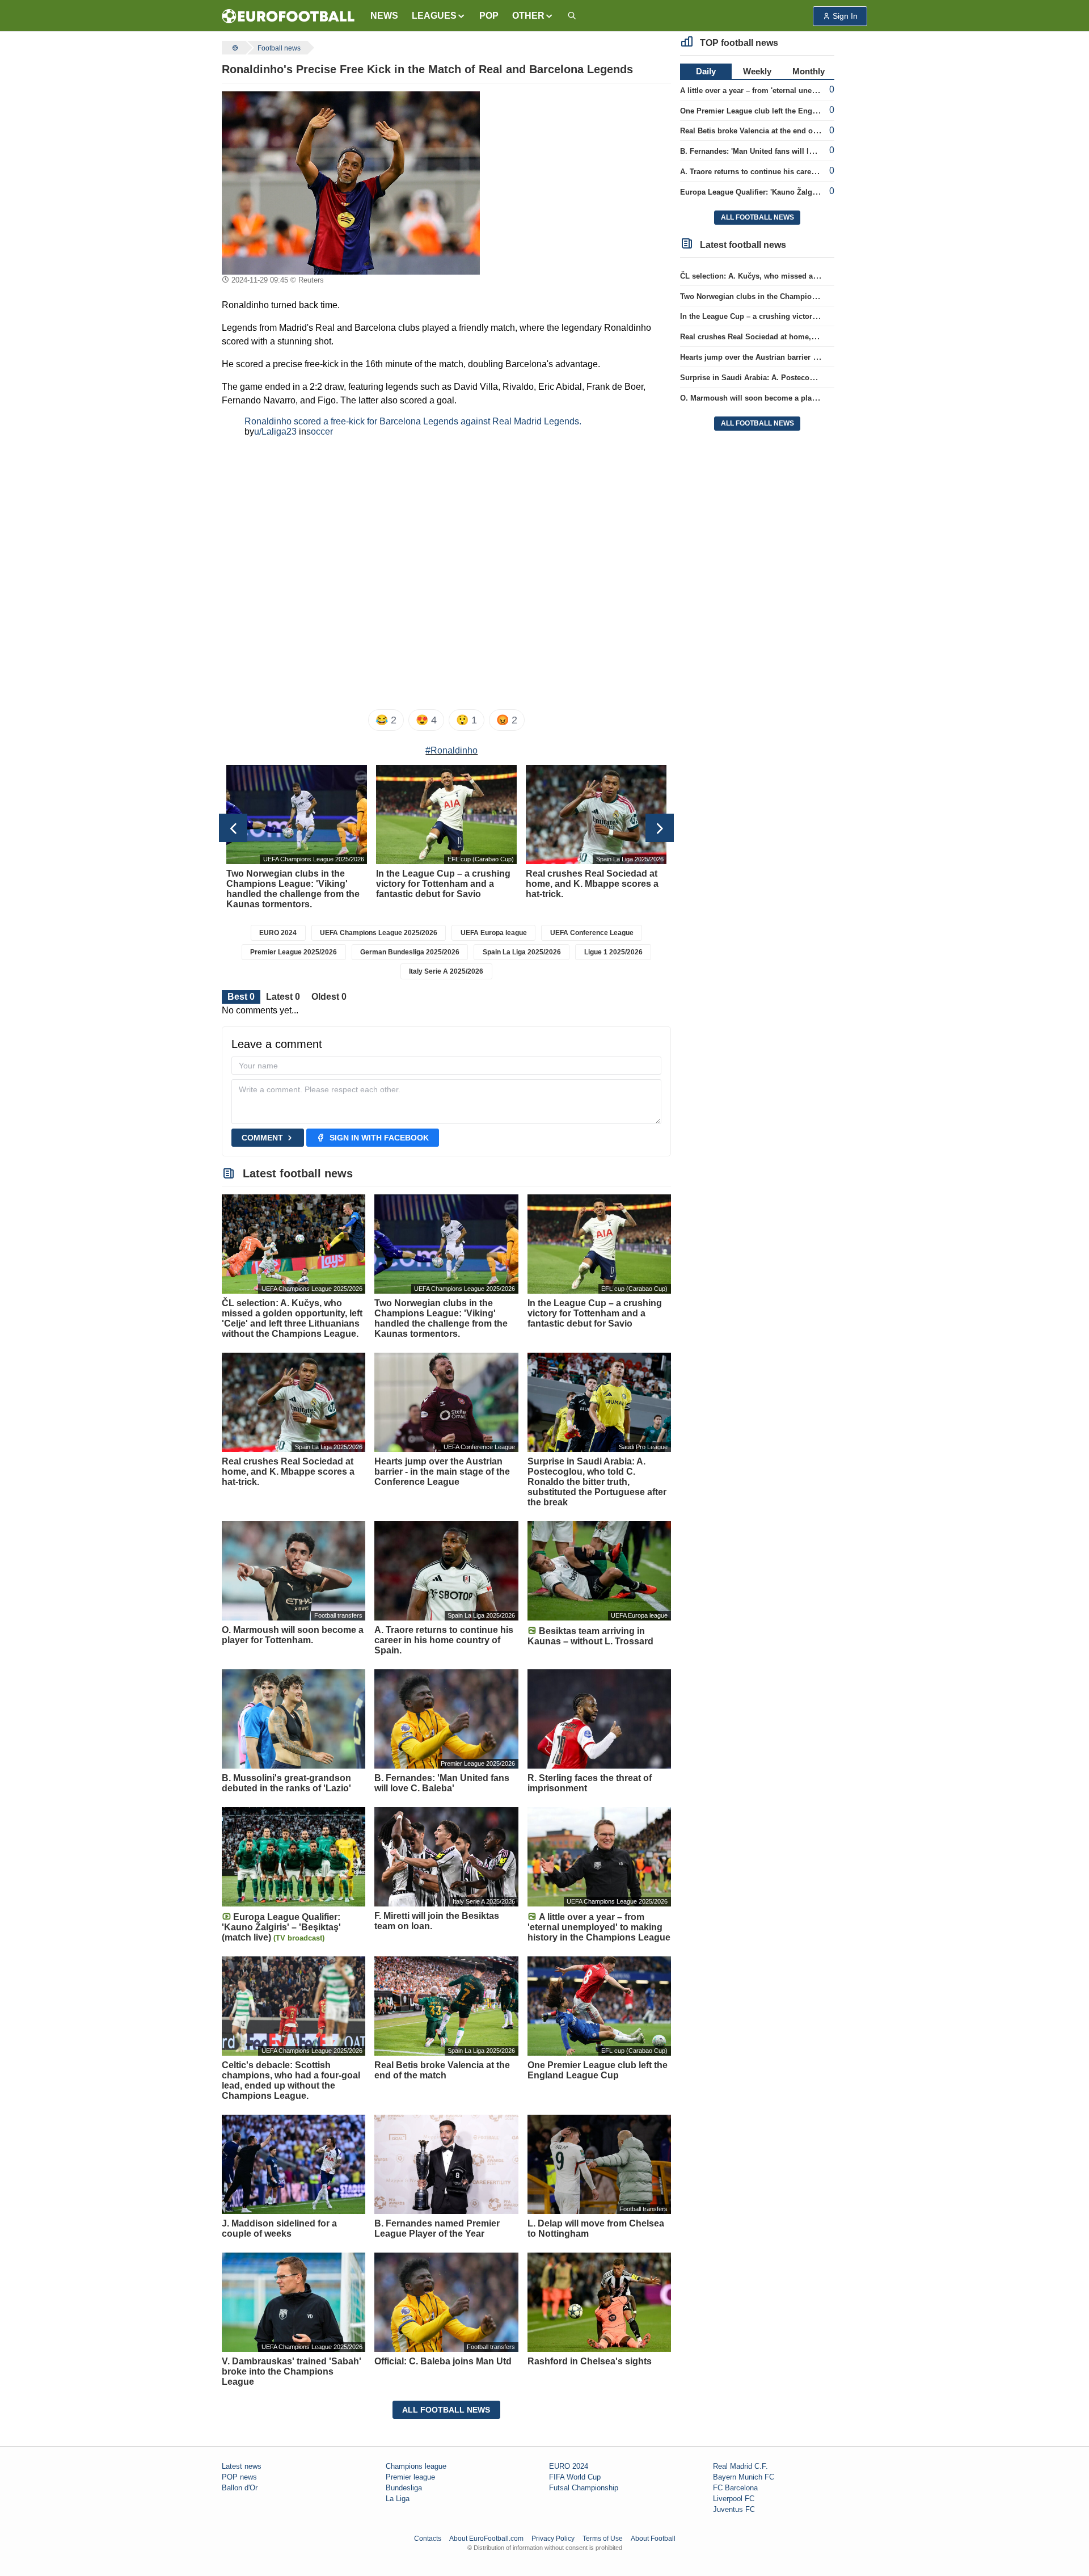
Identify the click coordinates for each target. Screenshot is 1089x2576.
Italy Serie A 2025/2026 (446, 971)
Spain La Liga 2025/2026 (522, 952)
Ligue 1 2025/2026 (613, 952)
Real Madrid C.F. (740, 2466)
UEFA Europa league (494, 933)
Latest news (242, 2466)
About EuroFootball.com (486, 2539)
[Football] (234, 48)
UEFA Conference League (592, 933)
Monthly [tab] (809, 71)
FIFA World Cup (575, 2477)
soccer (320, 432)
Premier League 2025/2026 (294, 952)
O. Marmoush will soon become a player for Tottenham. (778, 398)
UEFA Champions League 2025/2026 (379, 933)
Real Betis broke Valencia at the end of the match (766, 131)
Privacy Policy (553, 2539)
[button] (439, 16)
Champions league (416, 2466)
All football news (446, 2410)
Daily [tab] (706, 71)
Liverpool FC (734, 2499)
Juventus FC (734, 2509)
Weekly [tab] (757, 71)
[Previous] (233, 828)
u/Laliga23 (275, 432)
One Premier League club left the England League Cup (776, 111)
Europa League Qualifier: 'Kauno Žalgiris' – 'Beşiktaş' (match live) (795, 192)
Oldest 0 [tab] (329, 997)
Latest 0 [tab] (283, 997)
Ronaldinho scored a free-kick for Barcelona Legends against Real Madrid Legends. (413, 421)
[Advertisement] (580, 162)
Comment (262, 1138)
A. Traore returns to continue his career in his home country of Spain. (803, 172)
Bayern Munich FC (744, 2477)
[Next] (660, 828)
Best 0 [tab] (241, 997)
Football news (279, 48)
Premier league (410, 2477)
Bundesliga (404, 2488)
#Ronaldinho (451, 750)
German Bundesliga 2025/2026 (410, 952)
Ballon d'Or (240, 2488)
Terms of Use (603, 2539)
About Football (653, 2539)
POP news (239, 2477)
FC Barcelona (735, 2488)
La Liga (398, 2499)
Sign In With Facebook (379, 1138)
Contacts (428, 2539)
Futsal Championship (584, 2488)
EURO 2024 (278, 933)
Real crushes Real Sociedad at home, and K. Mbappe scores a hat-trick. (805, 337)
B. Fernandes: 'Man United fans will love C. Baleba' (769, 151)
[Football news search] (572, 16)
